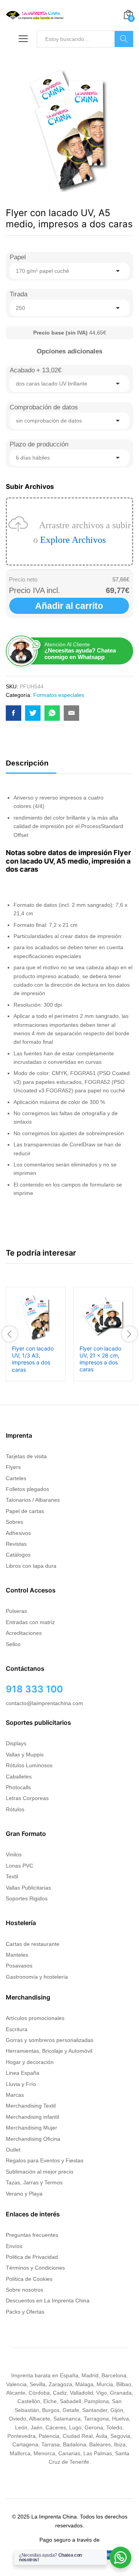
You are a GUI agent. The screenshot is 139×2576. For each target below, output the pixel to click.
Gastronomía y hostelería (37, 1977)
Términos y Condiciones (35, 2268)
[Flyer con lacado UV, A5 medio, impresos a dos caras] (14, 713)
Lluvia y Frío (21, 2084)
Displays (16, 1743)
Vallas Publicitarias (28, 1888)
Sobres (14, 1522)
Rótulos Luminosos (29, 1765)
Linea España (23, 2073)
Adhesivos (18, 1533)
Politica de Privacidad (32, 2257)
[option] (36, 1334)
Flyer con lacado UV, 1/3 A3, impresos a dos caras (33, 1359)
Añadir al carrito (69, 606)
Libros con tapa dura (31, 1566)
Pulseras (16, 1611)
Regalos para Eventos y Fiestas (45, 2160)
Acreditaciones (24, 1633)
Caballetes (19, 1776)
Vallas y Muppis (25, 1755)
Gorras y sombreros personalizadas (50, 2040)
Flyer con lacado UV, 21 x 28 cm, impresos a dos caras (100, 1359)
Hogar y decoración (30, 2062)
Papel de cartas (25, 1511)
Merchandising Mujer (31, 2128)
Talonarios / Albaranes (33, 1500)
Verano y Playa (24, 2194)
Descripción (27, 763)
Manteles (17, 1955)
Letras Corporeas (27, 1798)
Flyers (13, 1467)
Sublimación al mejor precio (40, 2172)
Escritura (17, 2029)
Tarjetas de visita (26, 1456)
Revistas (16, 1544)
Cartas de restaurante (33, 1944)
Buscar (124, 39)
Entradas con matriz (30, 1622)
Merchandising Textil (31, 2106)
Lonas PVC (19, 1866)
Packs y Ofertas (25, 2312)
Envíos (14, 2246)
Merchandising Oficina (33, 2139)
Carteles (16, 1478)
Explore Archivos (73, 540)
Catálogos (18, 1555)
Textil (12, 1876)
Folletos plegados (27, 1489)
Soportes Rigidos (27, 1898)
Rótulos (15, 1809)
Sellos (13, 1644)
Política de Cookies (29, 2279)
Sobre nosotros (25, 2290)
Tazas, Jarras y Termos (34, 2182)
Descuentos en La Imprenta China (48, 2300)
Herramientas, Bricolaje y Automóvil (49, 2051)
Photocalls (18, 1787)
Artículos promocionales (35, 2018)
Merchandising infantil (32, 2117)
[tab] (31, 767)
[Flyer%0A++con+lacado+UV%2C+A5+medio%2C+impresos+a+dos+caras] (33, 713)
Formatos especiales (59, 695)
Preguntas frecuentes (32, 2235)
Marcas (15, 2095)
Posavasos (19, 1966)
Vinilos (14, 1854)
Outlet (13, 2150)
